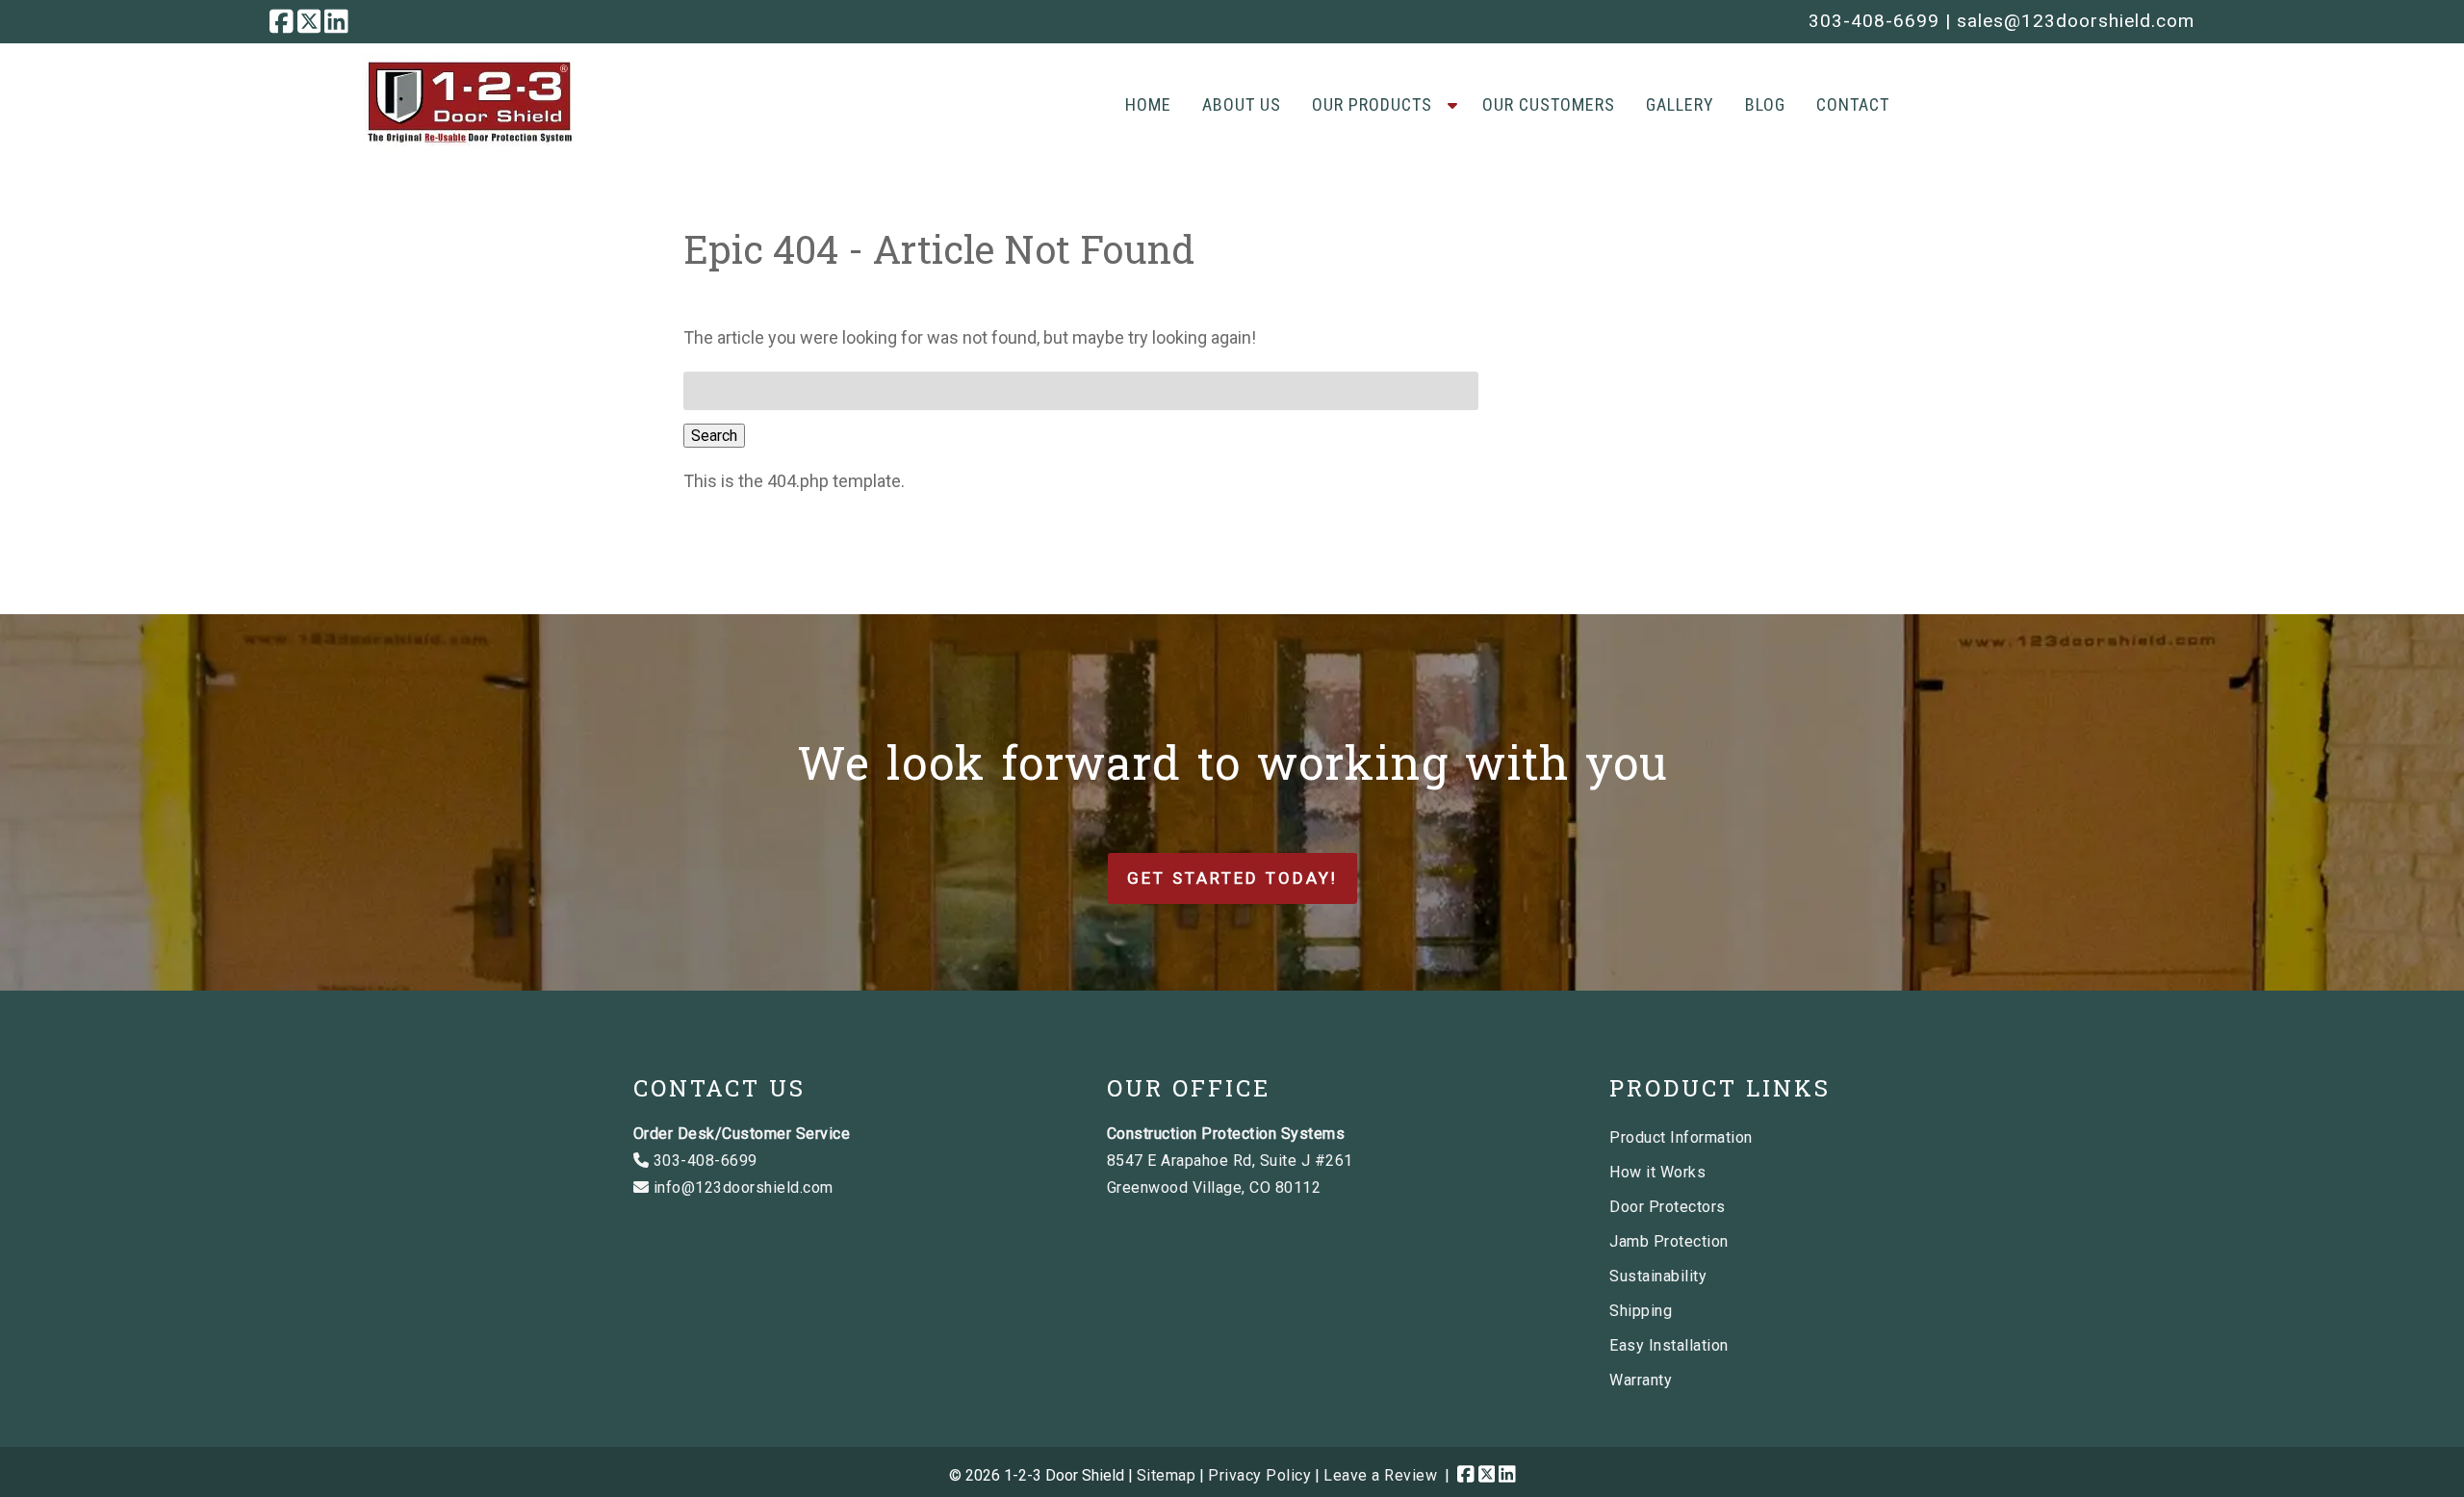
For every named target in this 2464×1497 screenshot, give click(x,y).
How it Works (1657, 1172)
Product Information (1681, 1137)
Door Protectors (1668, 1207)
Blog (1765, 104)
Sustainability (1658, 1276)
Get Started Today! (1232, 878)
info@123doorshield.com (741, 1187)
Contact (1853, 104)
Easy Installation (1669, 1345)
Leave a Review (1380, 1475)
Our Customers (1549, 104)
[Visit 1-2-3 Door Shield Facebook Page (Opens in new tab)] (282, 21)
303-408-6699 (1874, 21)
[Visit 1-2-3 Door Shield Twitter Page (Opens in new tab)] (309, 21)
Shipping (1641, 1311)
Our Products (1372, 104)
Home (1148, 104)
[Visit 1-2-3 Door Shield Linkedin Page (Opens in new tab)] (336, 21)
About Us (1242, 104)
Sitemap (1167, 1475)
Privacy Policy (1259, 1475)
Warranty (1641, 1380)
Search (714, 436)
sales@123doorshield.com (2076, 21)
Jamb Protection (1669, 1241)
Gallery (1680, 104)
